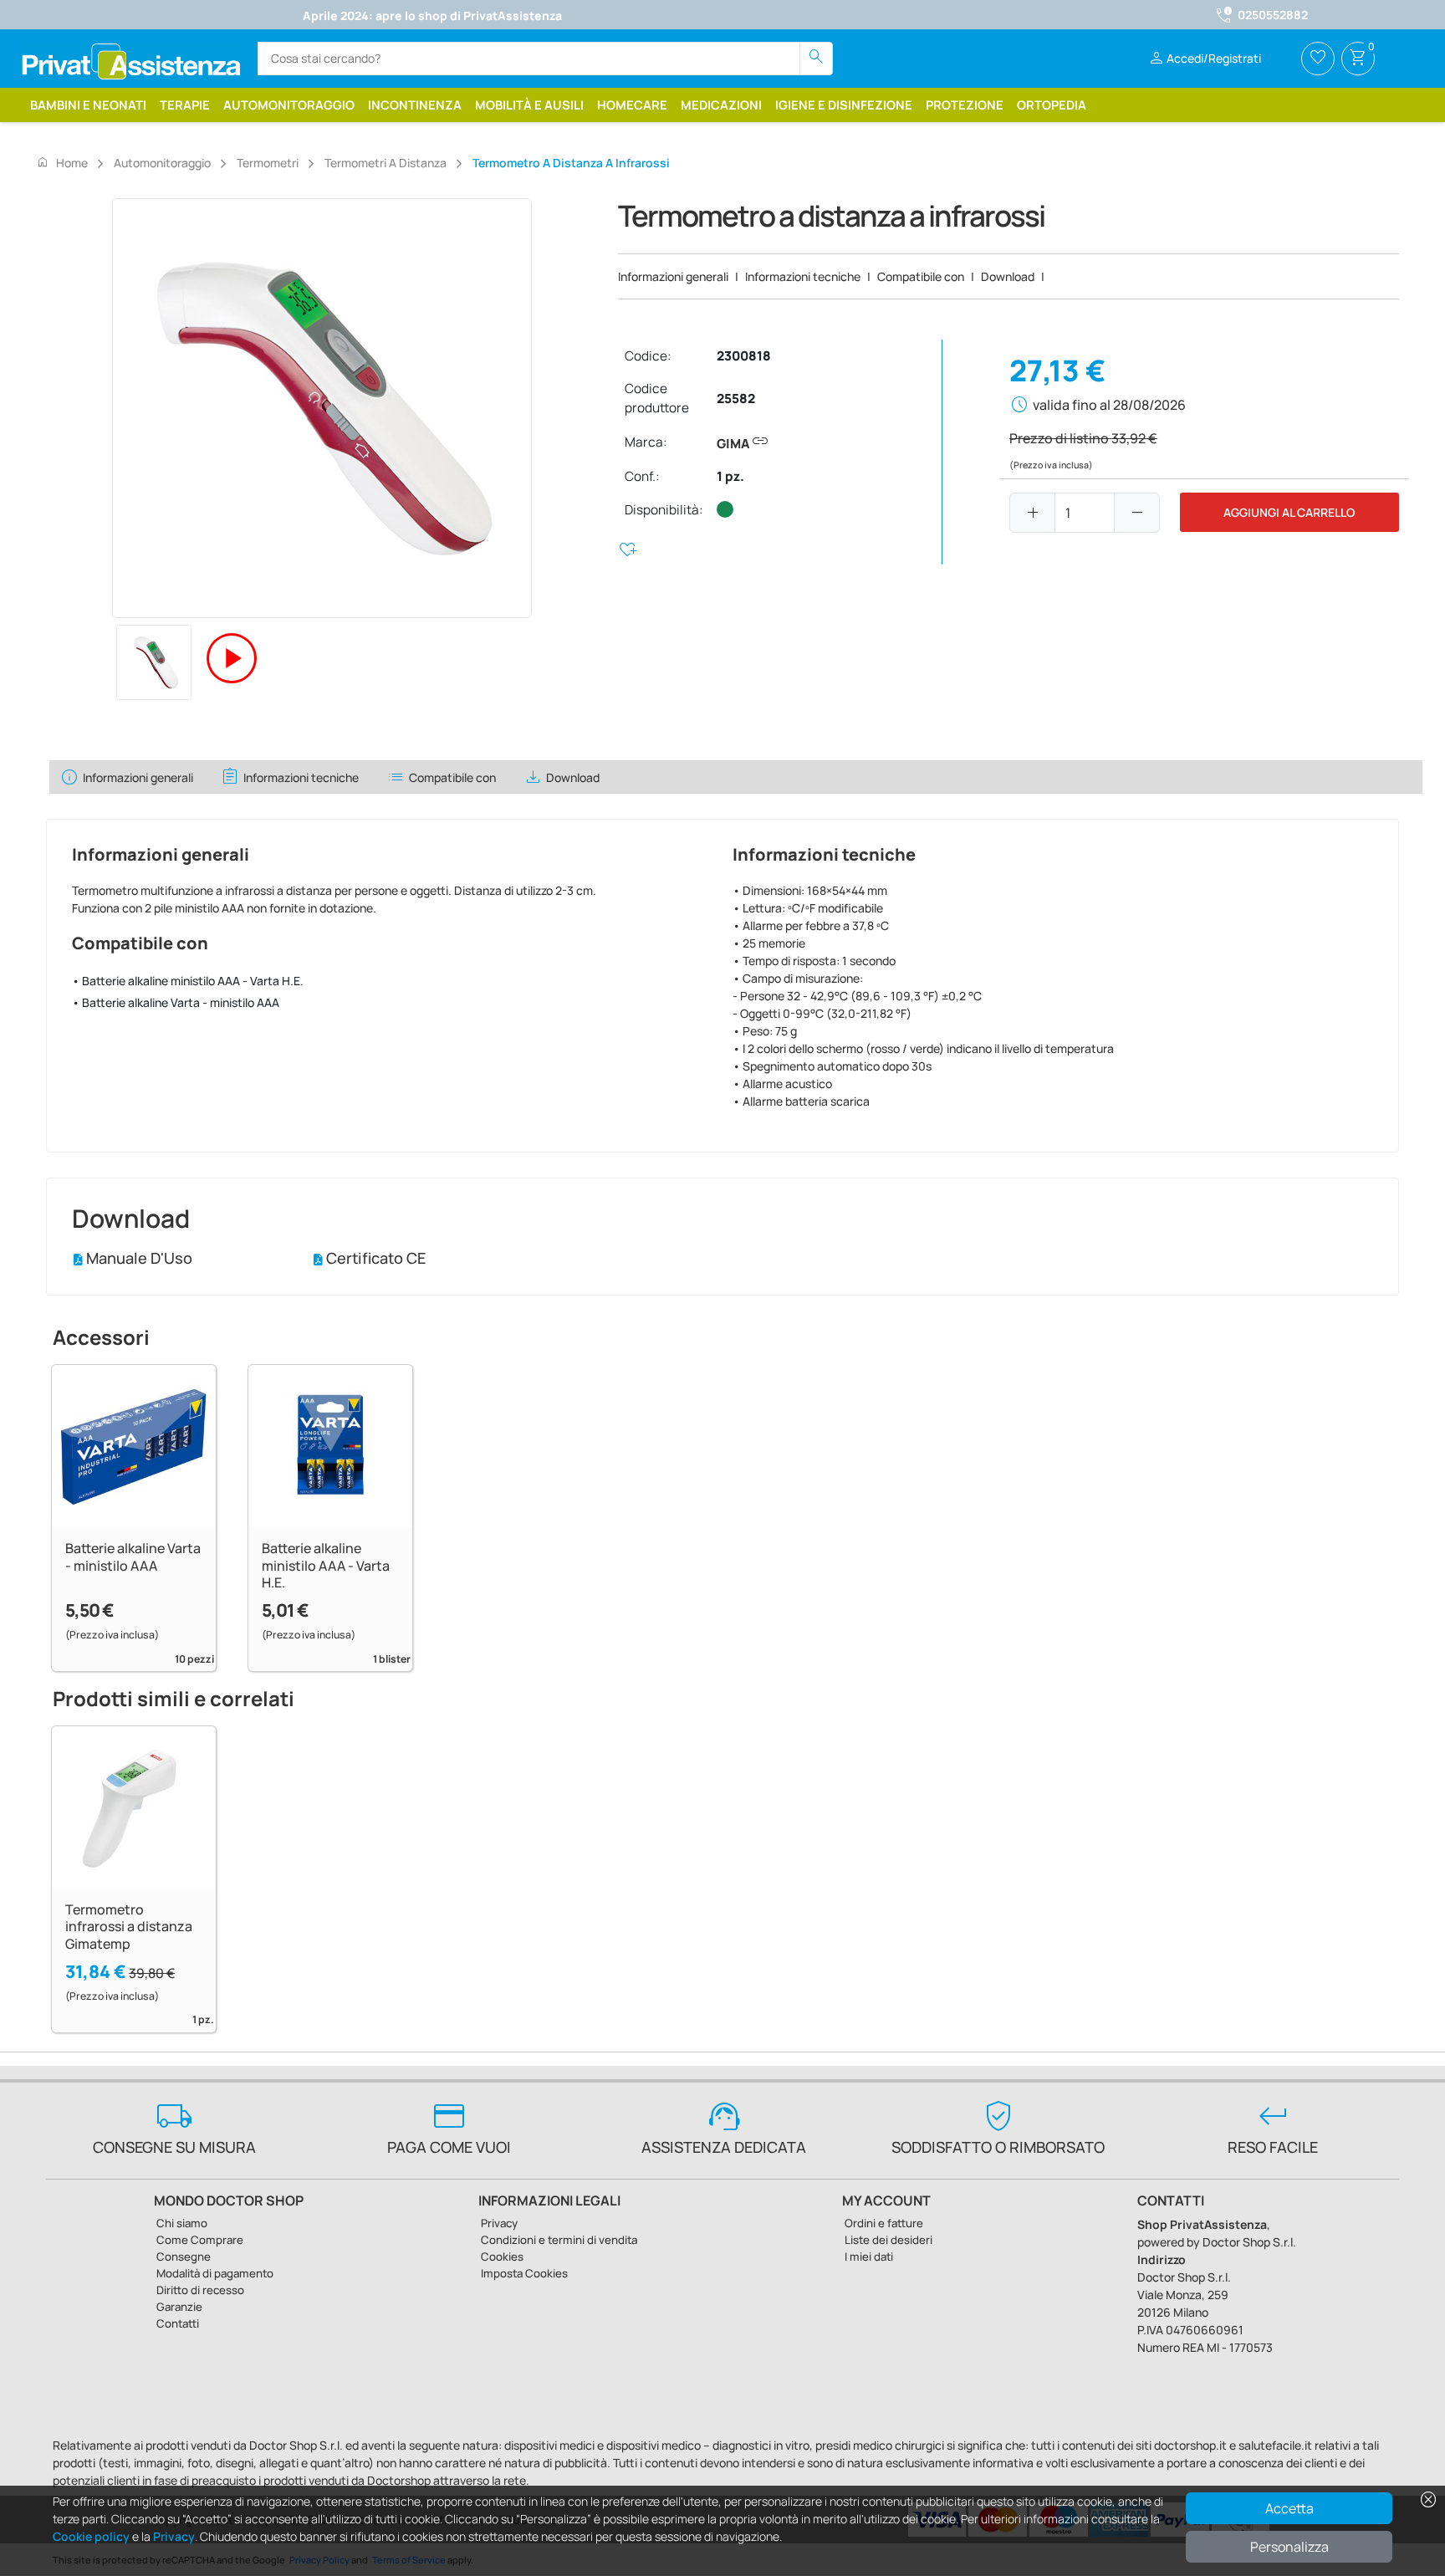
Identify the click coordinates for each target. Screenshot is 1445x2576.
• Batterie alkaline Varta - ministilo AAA (176, 1002)
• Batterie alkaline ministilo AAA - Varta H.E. (188, 981)
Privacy (174, 2536)
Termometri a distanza (386, 163)
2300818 (744, 356)
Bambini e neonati (88, 105)
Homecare (632, 105)
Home (62, 162)
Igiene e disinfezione (844, 105)
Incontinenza (415, 105)
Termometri (268, 163)
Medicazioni (721, 105)
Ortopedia (1052, 105)
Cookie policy (91, 2536)
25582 (736, 399)
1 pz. (730, 476)
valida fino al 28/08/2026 (1109, 405)
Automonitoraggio (289, 105)
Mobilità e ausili (529, 105)
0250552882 (1273, 15)
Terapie (185, 105)
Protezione (965, 105)
